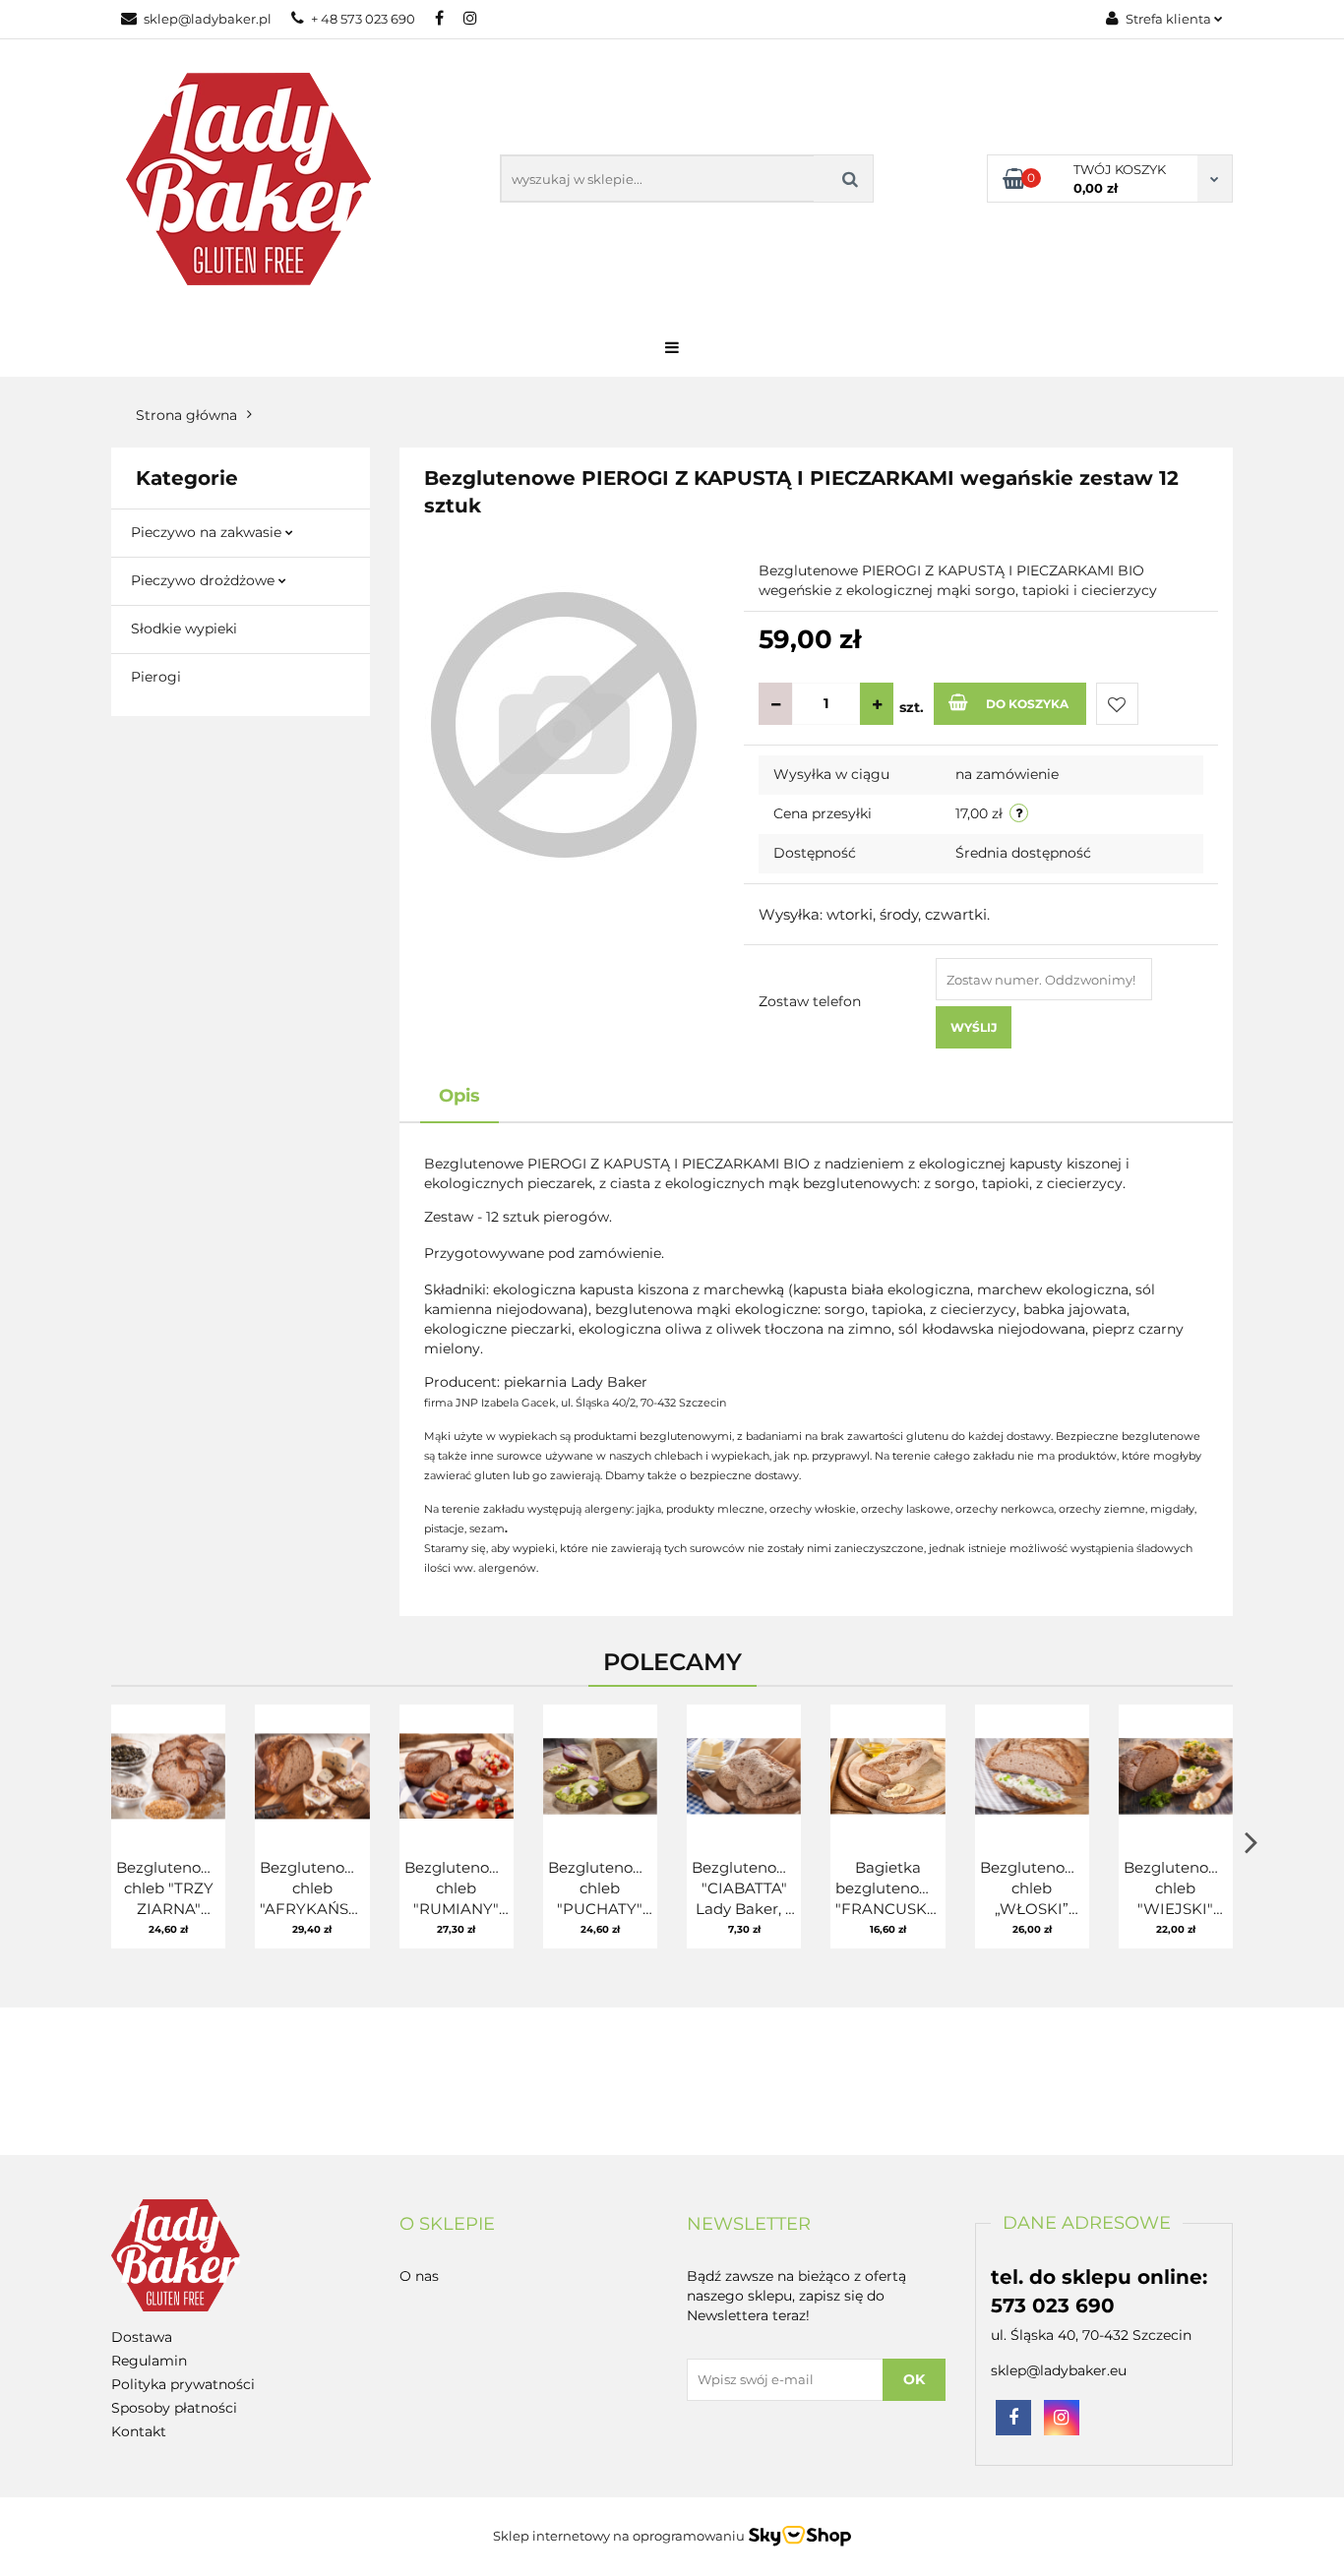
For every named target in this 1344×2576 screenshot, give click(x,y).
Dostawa (142, 2337)
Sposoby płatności (174, 2408)
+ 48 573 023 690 (363, 19)
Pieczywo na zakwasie (208, 532)
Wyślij (974, 1027)
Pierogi (156, 677)
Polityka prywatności (183, 2384)
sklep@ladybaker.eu (1059, 2370)
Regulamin (149, 2361)
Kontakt (139, 2431)
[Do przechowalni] (1117, 704)
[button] (447, 2225)
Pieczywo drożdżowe (205, 580)
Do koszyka (1027, 704)
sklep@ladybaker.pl (208, 19)
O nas (419, 2276)
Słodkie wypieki (184, 629)
